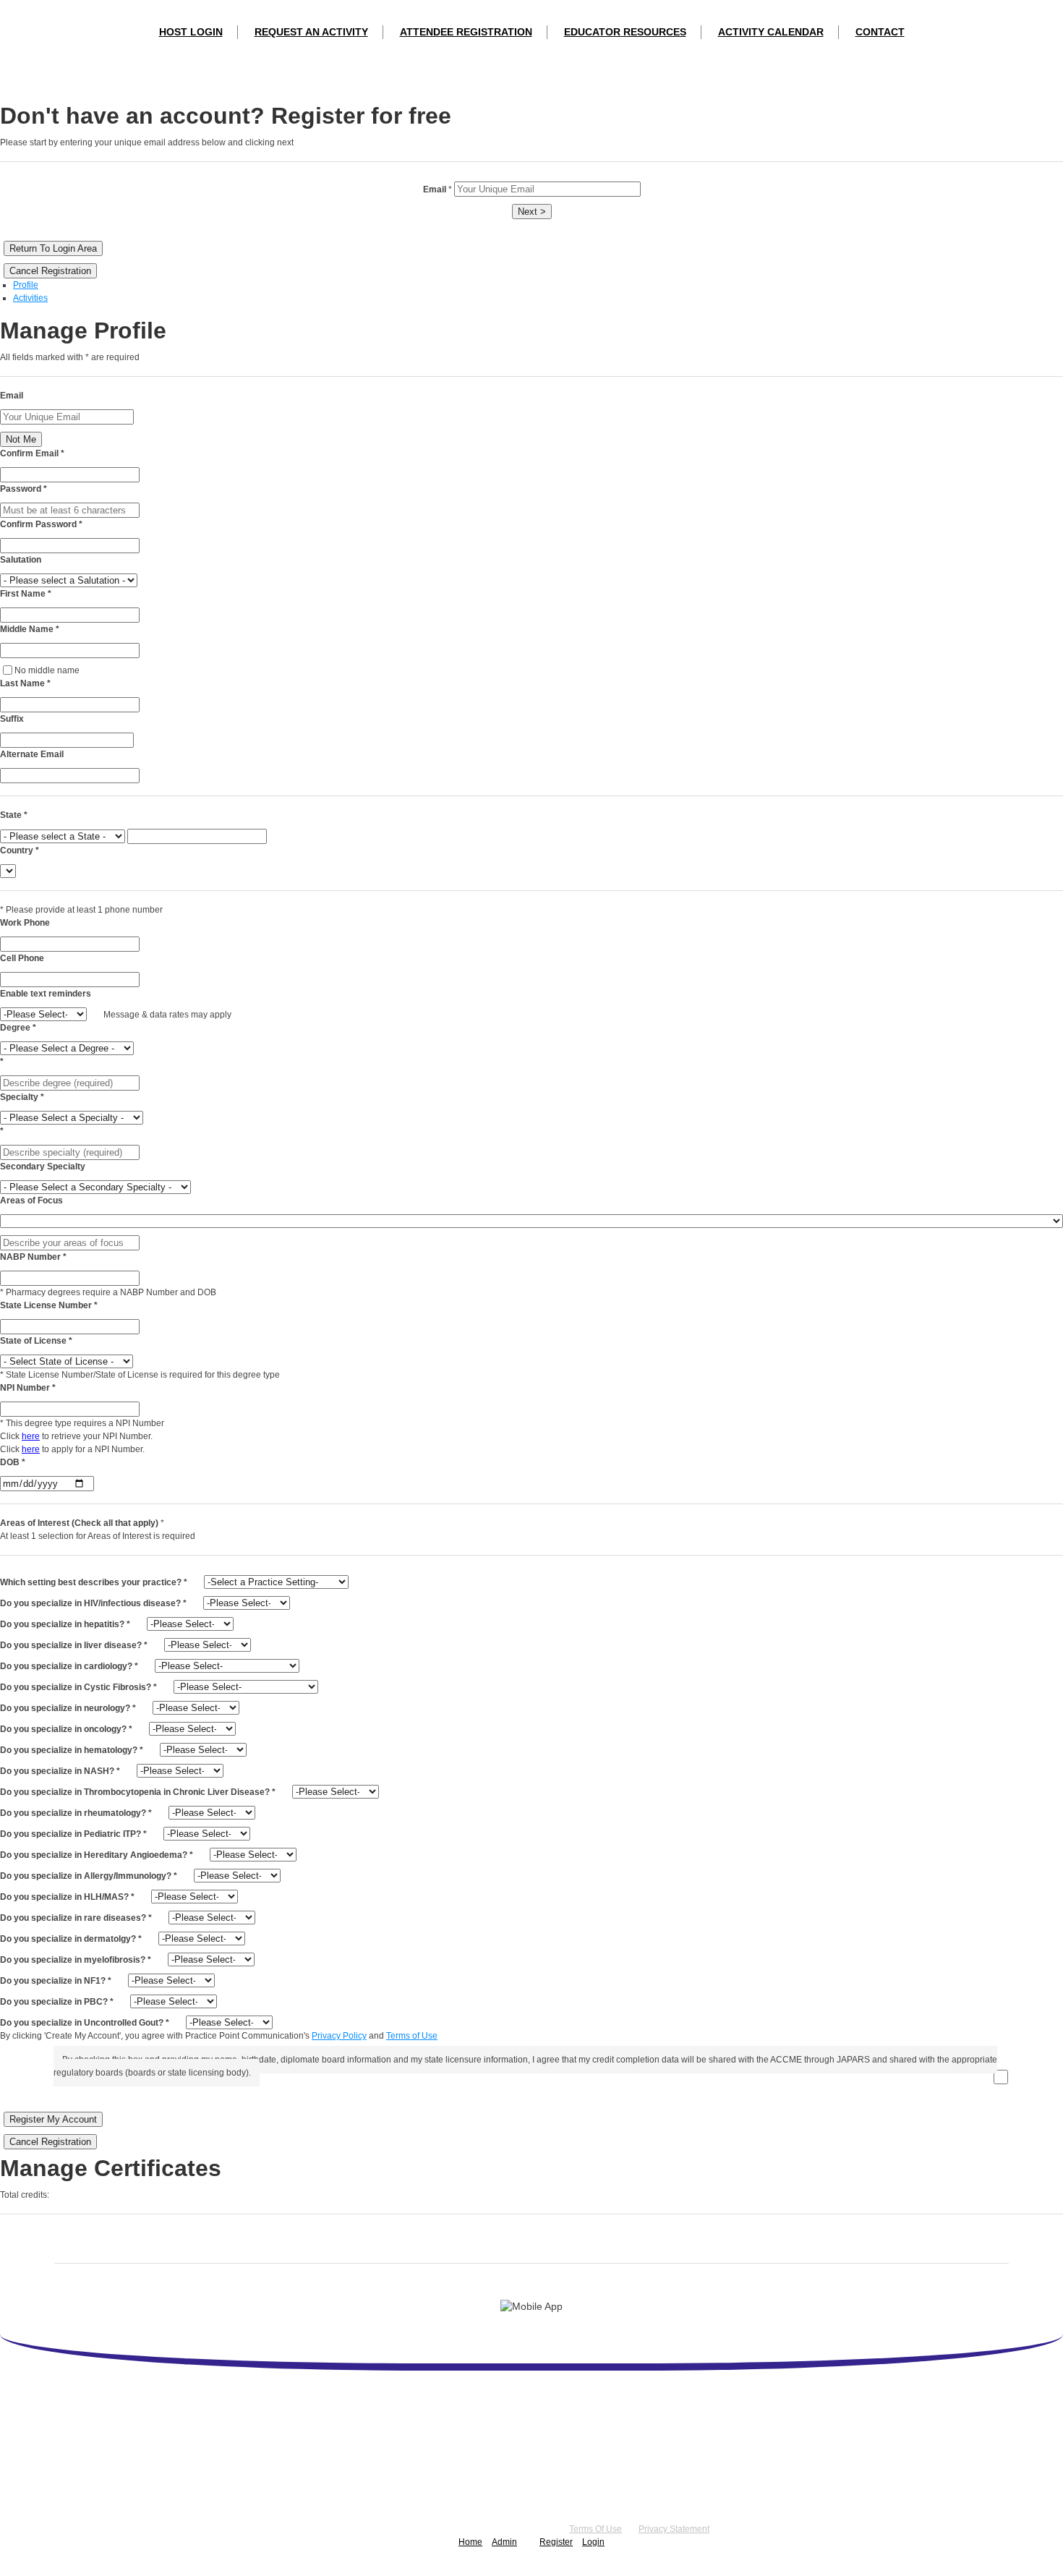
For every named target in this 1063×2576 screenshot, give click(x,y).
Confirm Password (41, 524)
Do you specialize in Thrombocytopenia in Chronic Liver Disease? (138, 1792)
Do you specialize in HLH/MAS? (67, 1897)
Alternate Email (32, 754)
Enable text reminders (46, 994)
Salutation (21, 560)
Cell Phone (22, 958)
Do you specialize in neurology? (68, 1708)
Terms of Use (412, 2036)
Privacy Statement (674, 2529)
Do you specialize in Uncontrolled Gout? (85, 2023)
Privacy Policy (339, 2036)
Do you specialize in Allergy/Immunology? (89, 1876)
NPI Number (28, 1388)
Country (20, 850)
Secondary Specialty (43, 1167)
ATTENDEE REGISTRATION (466, 32)
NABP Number (33, 1257)
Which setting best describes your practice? (94, 1582)
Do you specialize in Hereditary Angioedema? (97, 1855)
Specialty (22, 1097)
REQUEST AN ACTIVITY (311, 32)
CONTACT (880, 32)
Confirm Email (32, 453)
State (14, 815)
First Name (26, 594)
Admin (504, 2542)
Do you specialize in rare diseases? (76, 1918)
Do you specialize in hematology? (72, 1750)
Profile (26, 285)
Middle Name (30, 629)
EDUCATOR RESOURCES (625, 32)
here (31, 1436)
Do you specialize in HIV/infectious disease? (93, 1603)
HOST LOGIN (191, 32)
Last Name (25, 683)
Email (12, 396)
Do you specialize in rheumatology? (76, 1813)
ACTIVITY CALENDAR (771, 32)
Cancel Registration (50, 271)
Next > (532, 212)
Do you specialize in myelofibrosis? (76, 1960)
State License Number (49, 1305)
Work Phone (25, 923)
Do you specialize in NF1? (56, 1981)
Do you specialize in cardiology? (69, 1666)
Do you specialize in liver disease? (74, 1645)
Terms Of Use (595, 2529)
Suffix (12, 719)
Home (470, 2542)
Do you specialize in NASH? (60, 1771)
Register (556, 2542)
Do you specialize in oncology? (66, 1729)
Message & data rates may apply (167, 1015)
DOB (13, 1462)
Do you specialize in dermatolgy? (71, 1939)
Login (593, 2542)
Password (24, 489)
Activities (30, 298)
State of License (36, 1341)
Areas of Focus (31, 1200)
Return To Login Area (53, 248)
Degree (18, 1028)
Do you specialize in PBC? (57, 2002)
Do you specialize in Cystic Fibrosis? (78, 1687)
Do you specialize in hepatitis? (65, 1624)
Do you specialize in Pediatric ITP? (73, 1834)
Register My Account (53, 2119)
